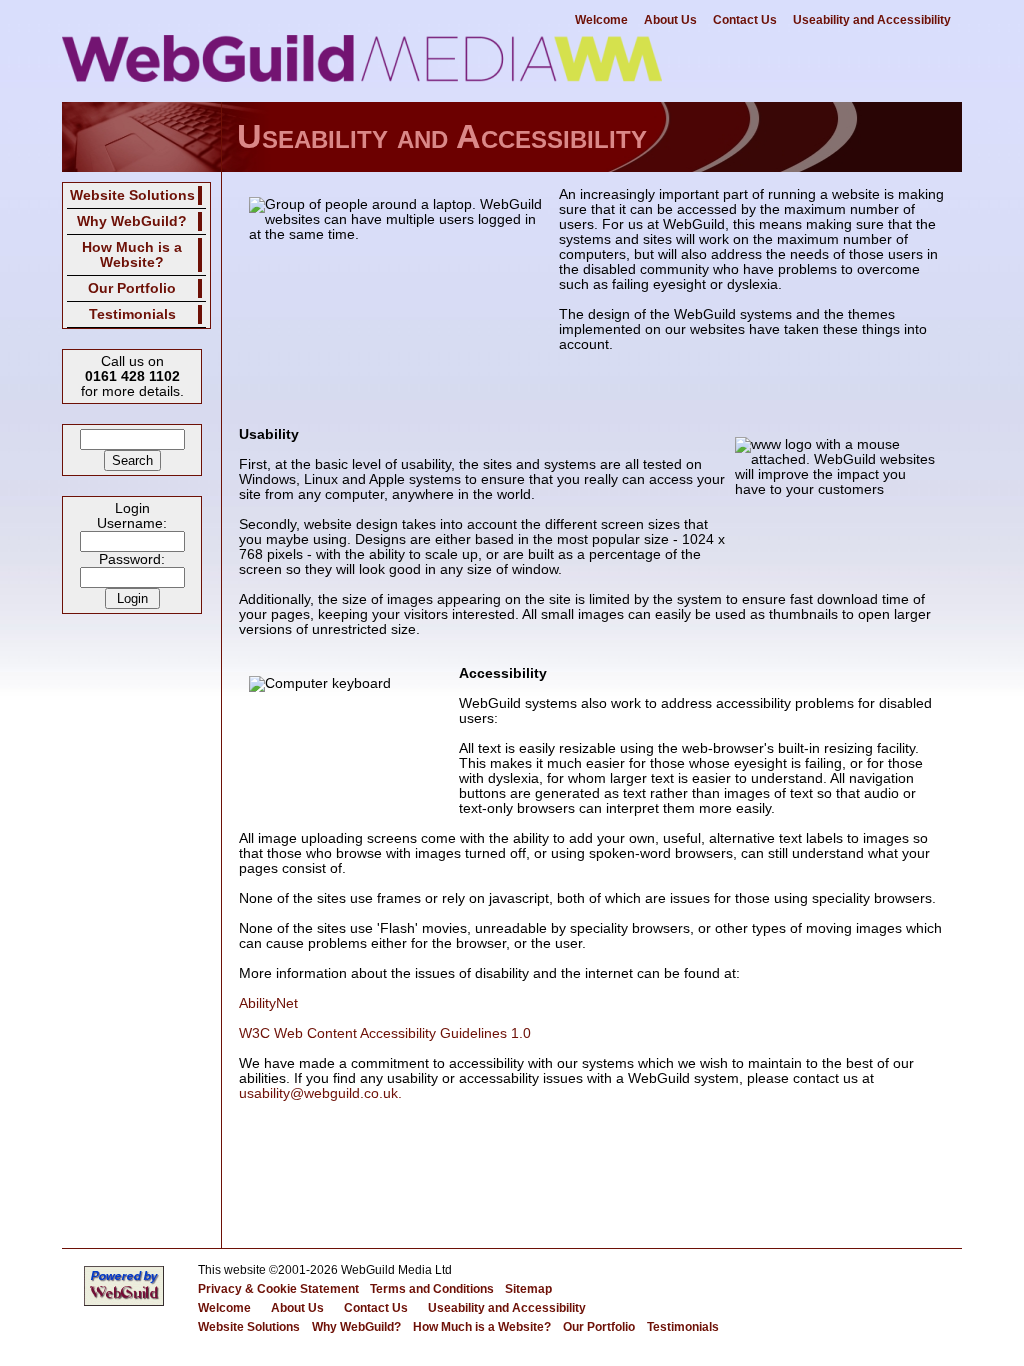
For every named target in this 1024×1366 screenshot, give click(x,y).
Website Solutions (132, 195)
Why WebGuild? (132, 221)
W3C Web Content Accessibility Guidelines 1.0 (385, 1033)
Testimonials (132, 314)
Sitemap (528, 1289)
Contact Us (745, 20)
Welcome (601, 20)
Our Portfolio (132, 288)
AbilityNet (268, 1003)
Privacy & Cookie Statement (278, 1289)
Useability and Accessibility (872, 20)
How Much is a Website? (132, 255)
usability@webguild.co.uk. (320, 1093)
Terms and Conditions (432, 1289)
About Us (670, 20)
